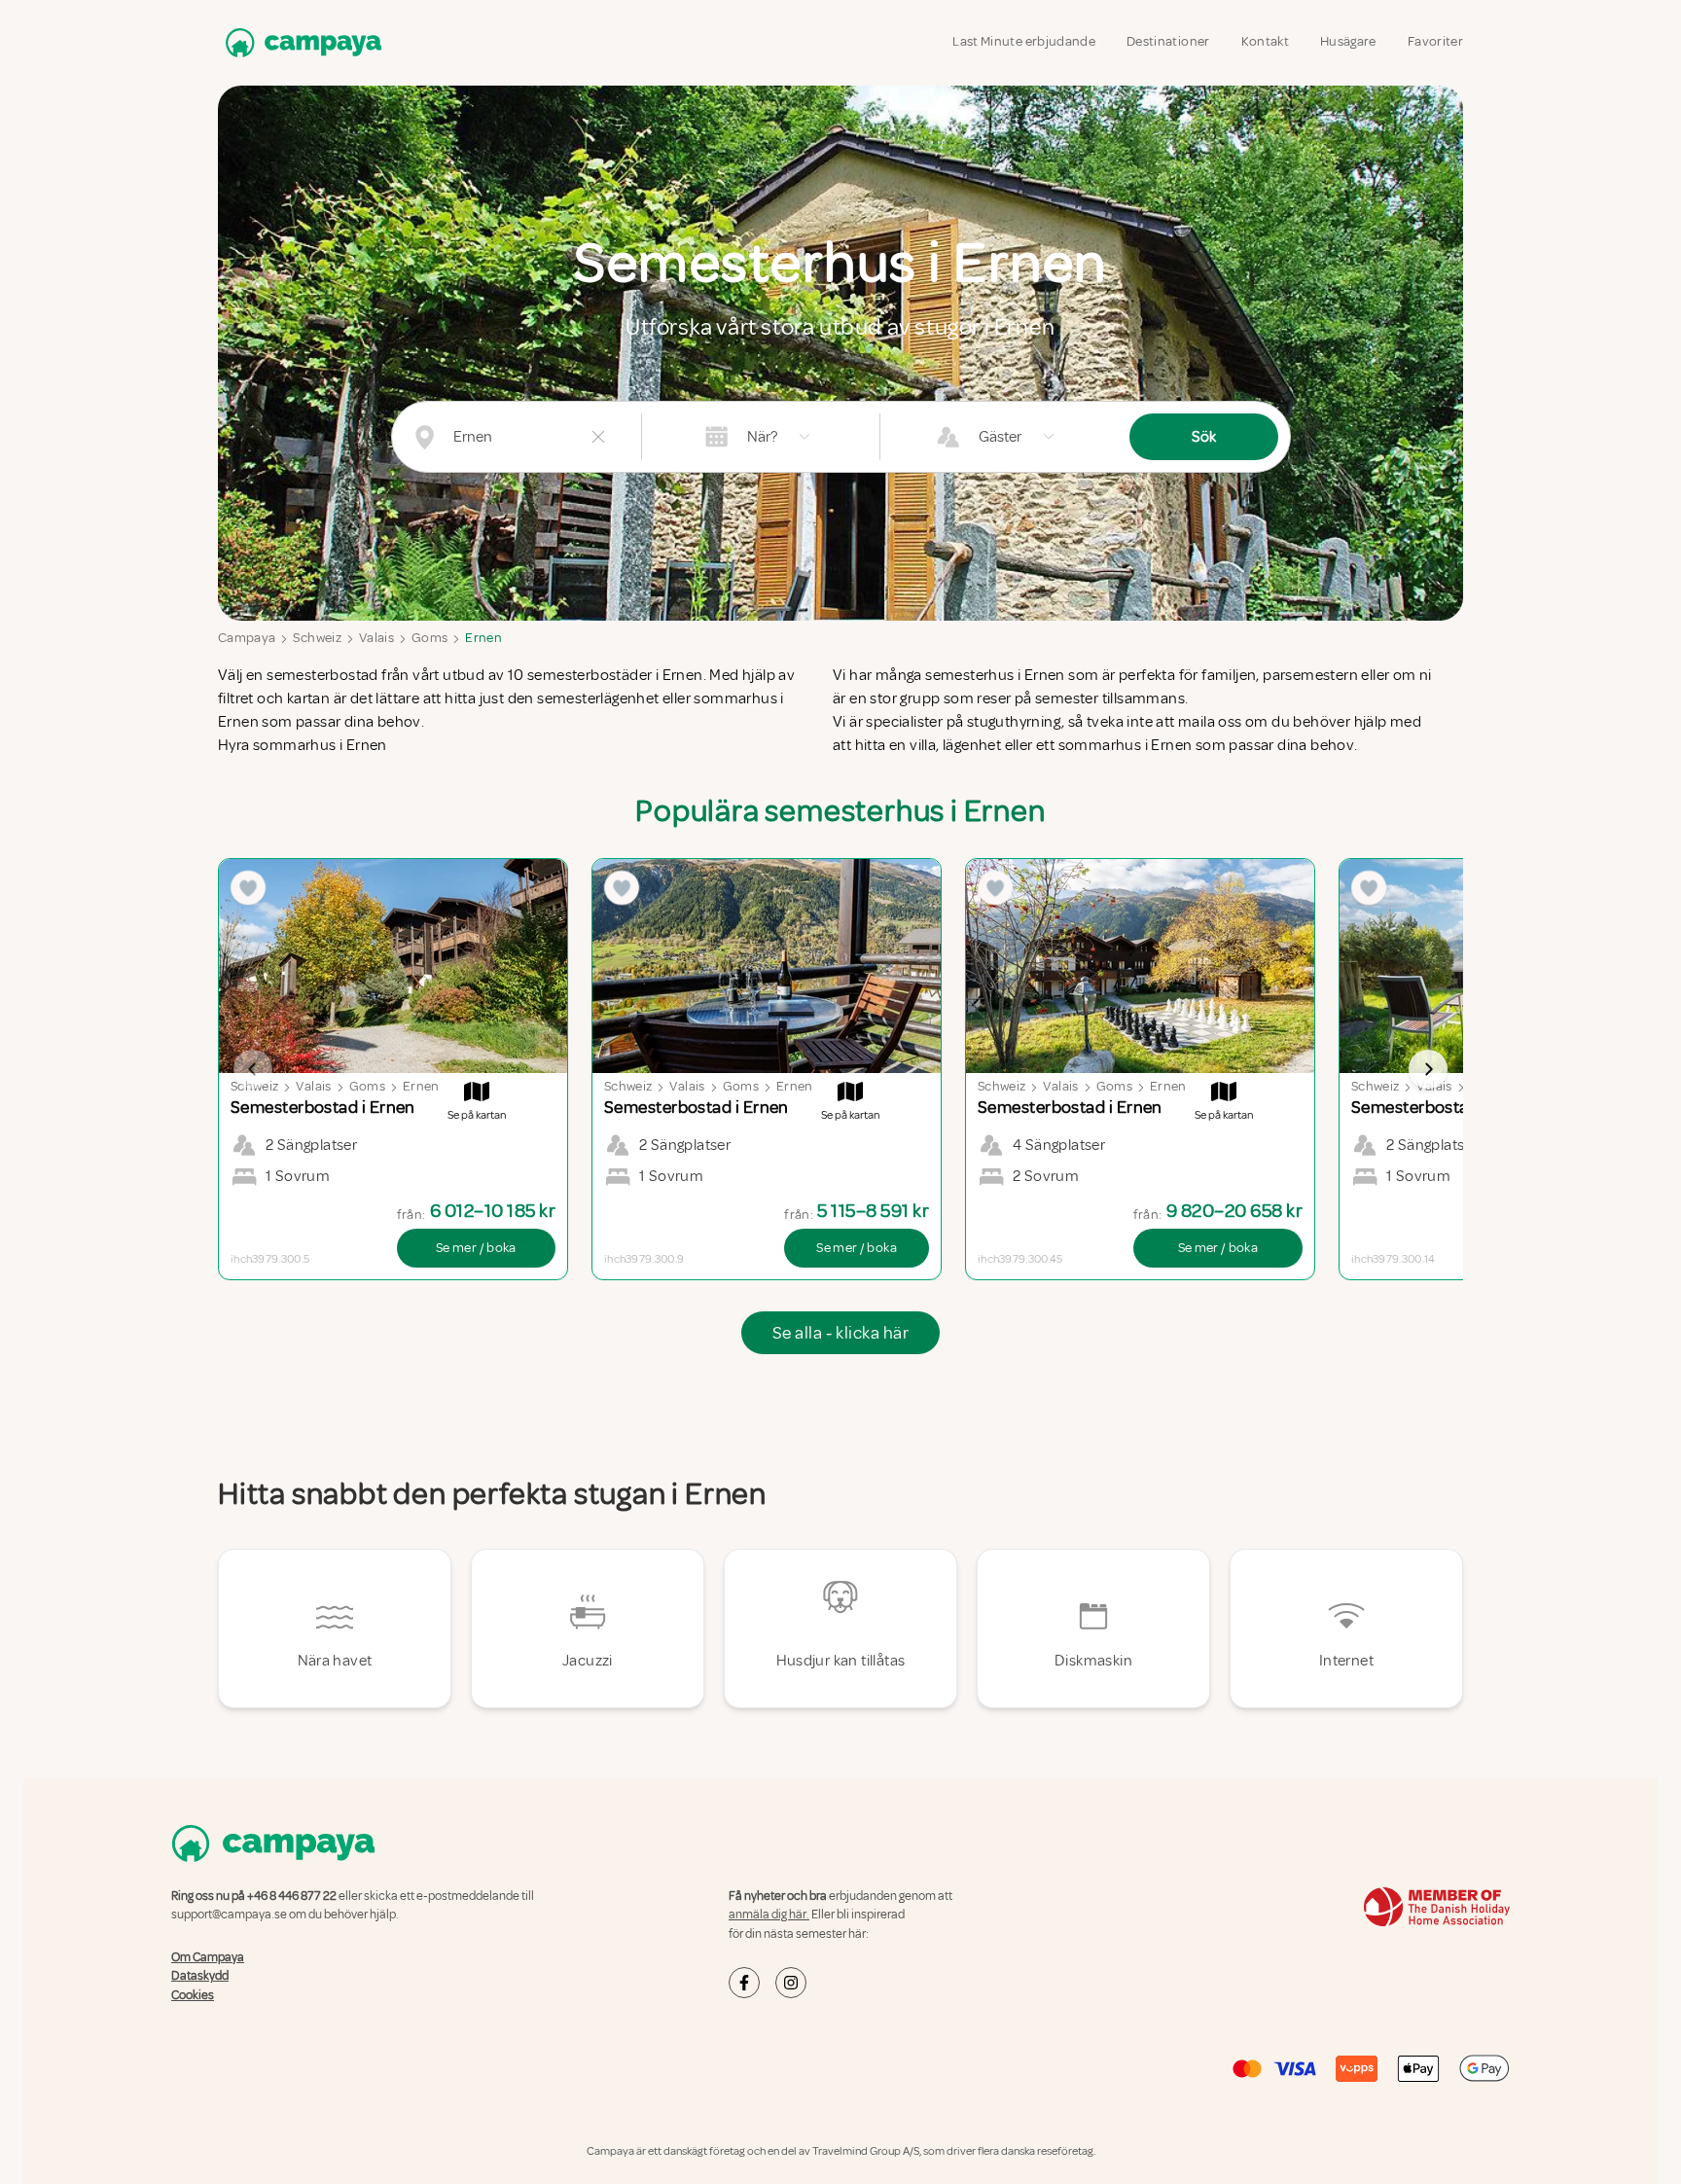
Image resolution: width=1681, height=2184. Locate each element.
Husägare (1348, 41)
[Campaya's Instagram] (791, 1983)
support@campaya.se (229, 1915)
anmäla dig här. (769, 1915)
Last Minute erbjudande (1024, 41)
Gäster (1000, 437)
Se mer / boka (476, 1248)
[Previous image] (253, 1069)
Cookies (193, 1995)
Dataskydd (200, 1976)
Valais (376, 638)
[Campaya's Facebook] (744, 1983)
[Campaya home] (300, 42)
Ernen (483, 638)
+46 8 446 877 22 (292, 1896)
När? (762, 437)
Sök (1204, 437)
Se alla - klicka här (840, 1333)
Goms (429, 638)
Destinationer (1168, 41)
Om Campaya (208, 1957)
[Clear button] (598, 437)
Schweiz (317, 638)
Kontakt (1265, 41)
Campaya (247, 638)
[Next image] (1428, 1069)
